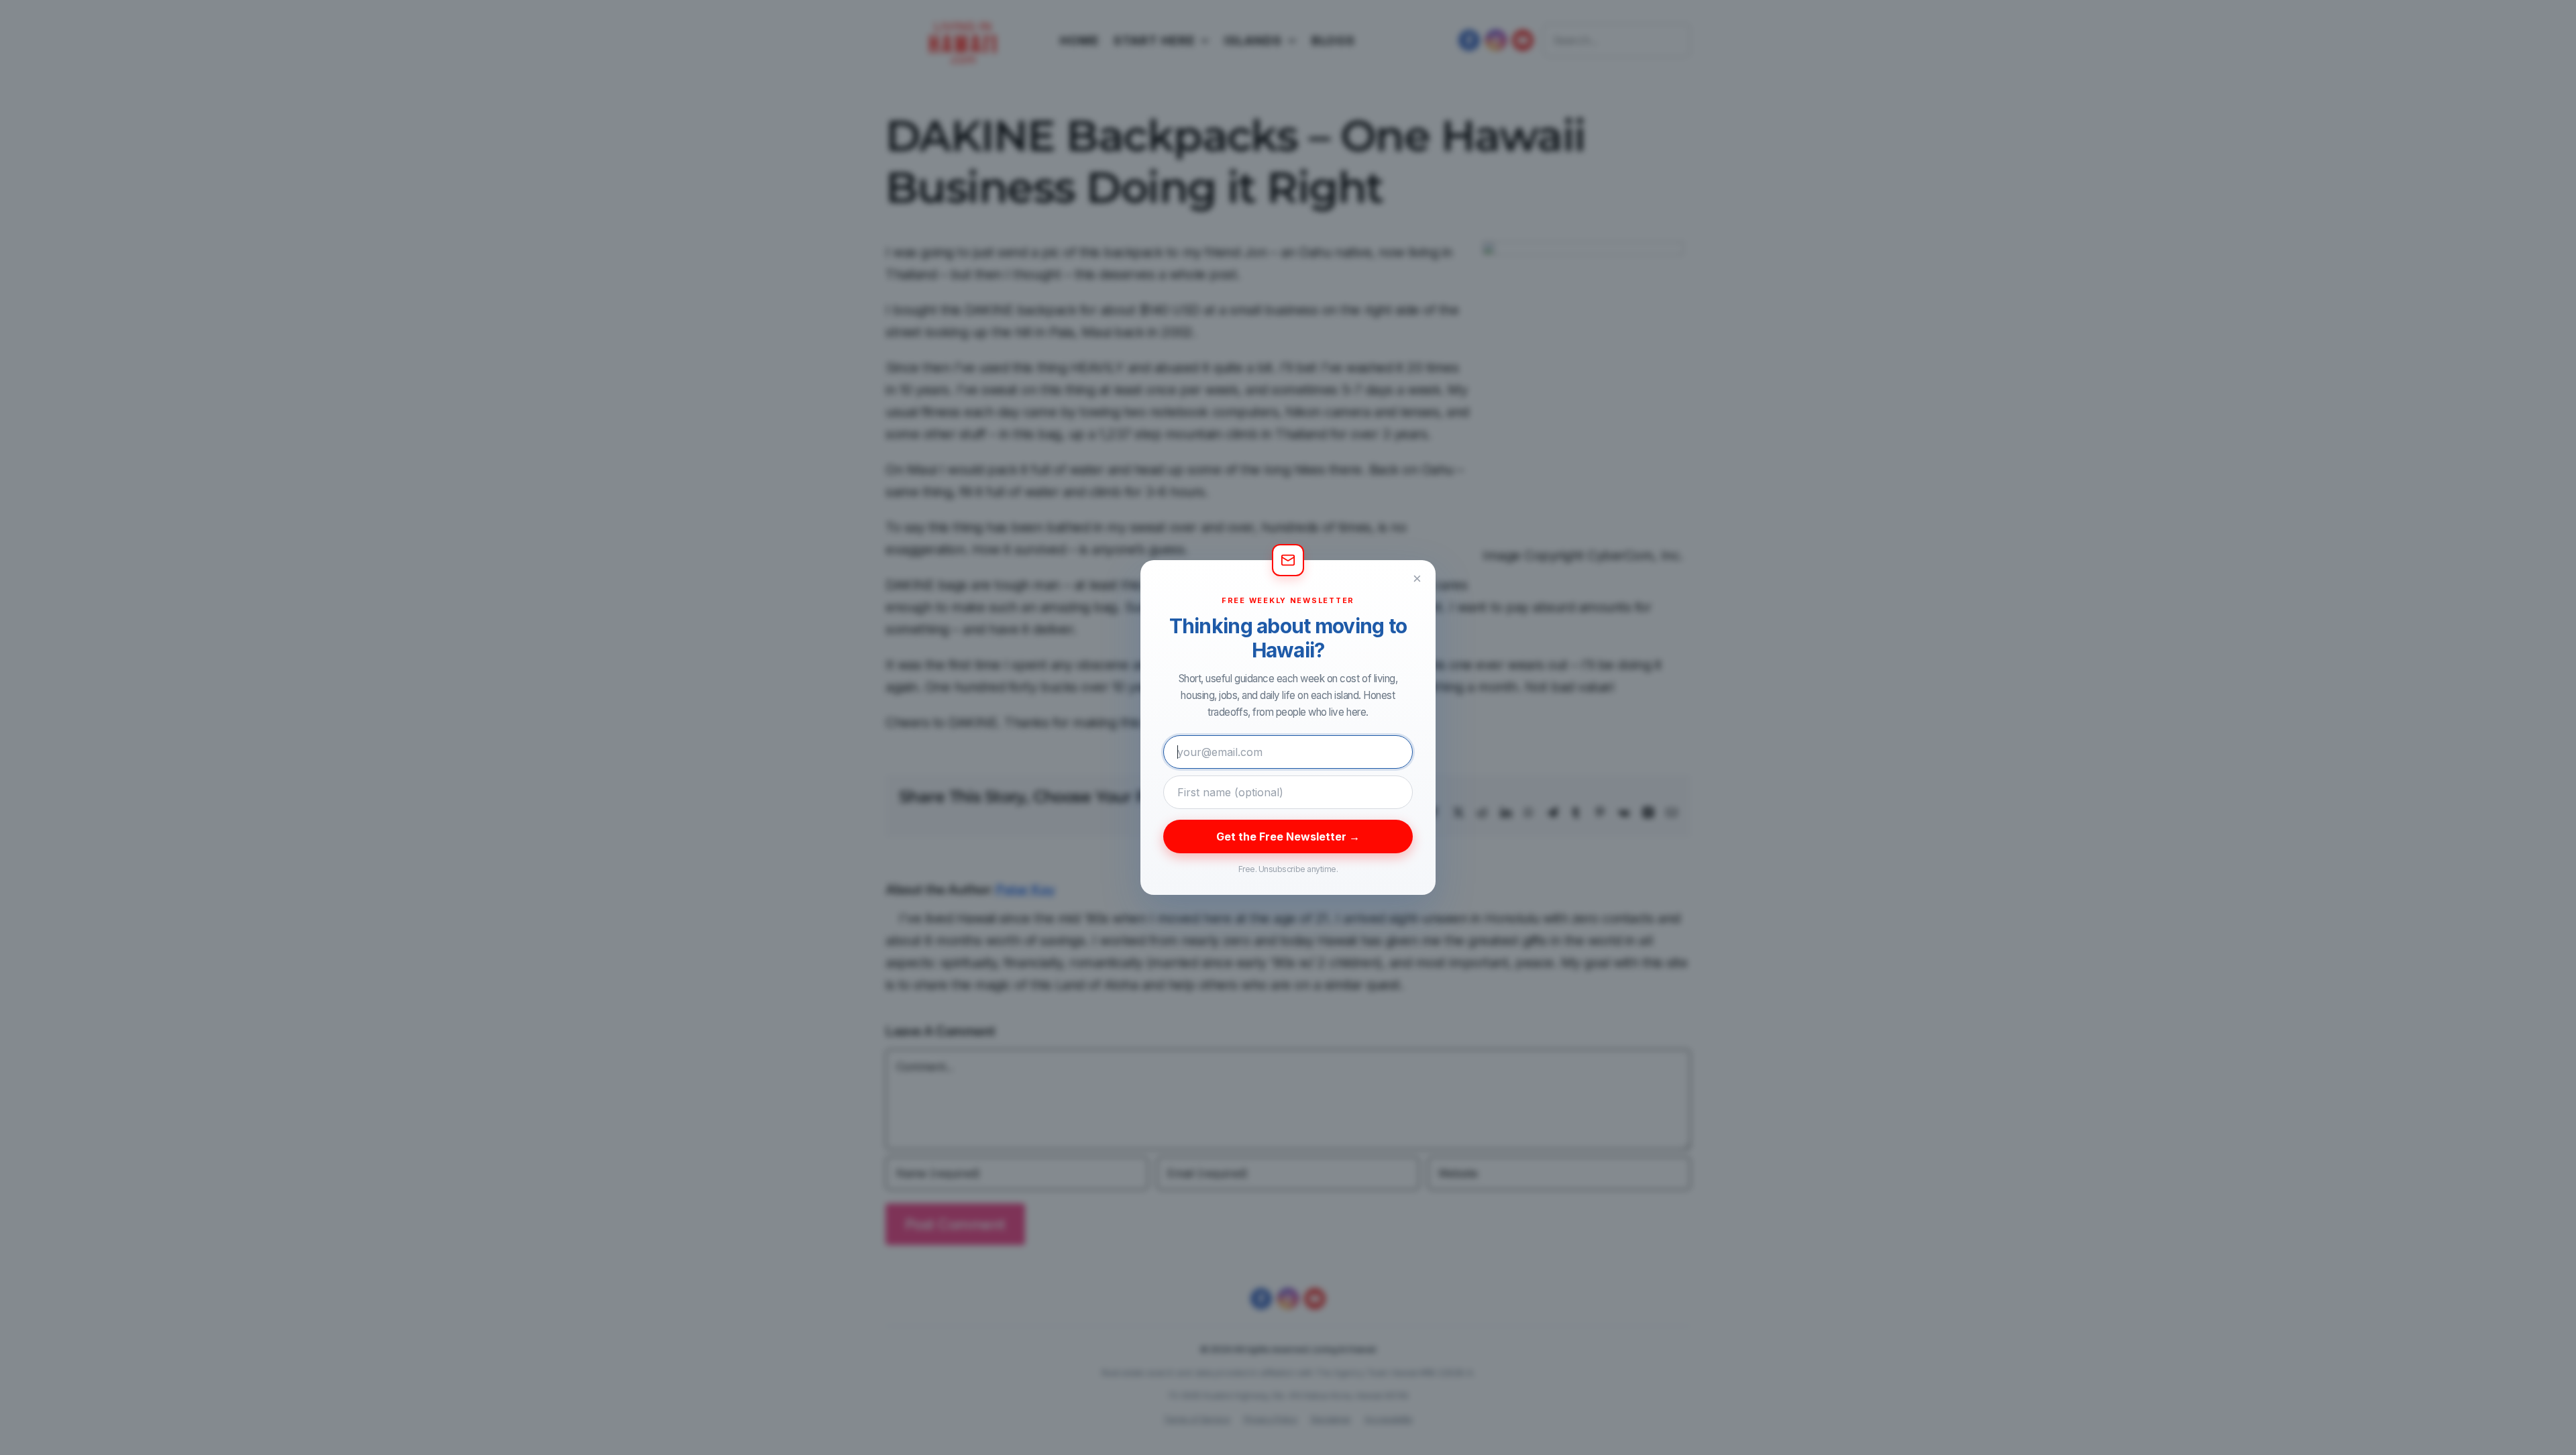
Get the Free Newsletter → (1288, 837)
